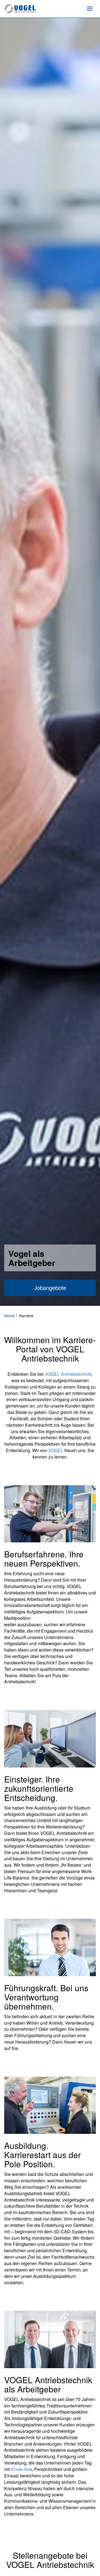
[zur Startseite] (35, 9)
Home (10, 1316)
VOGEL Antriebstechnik (68, 1374)
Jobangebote (50, 1288)
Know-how (22, 2469)
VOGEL (56, 1450)
